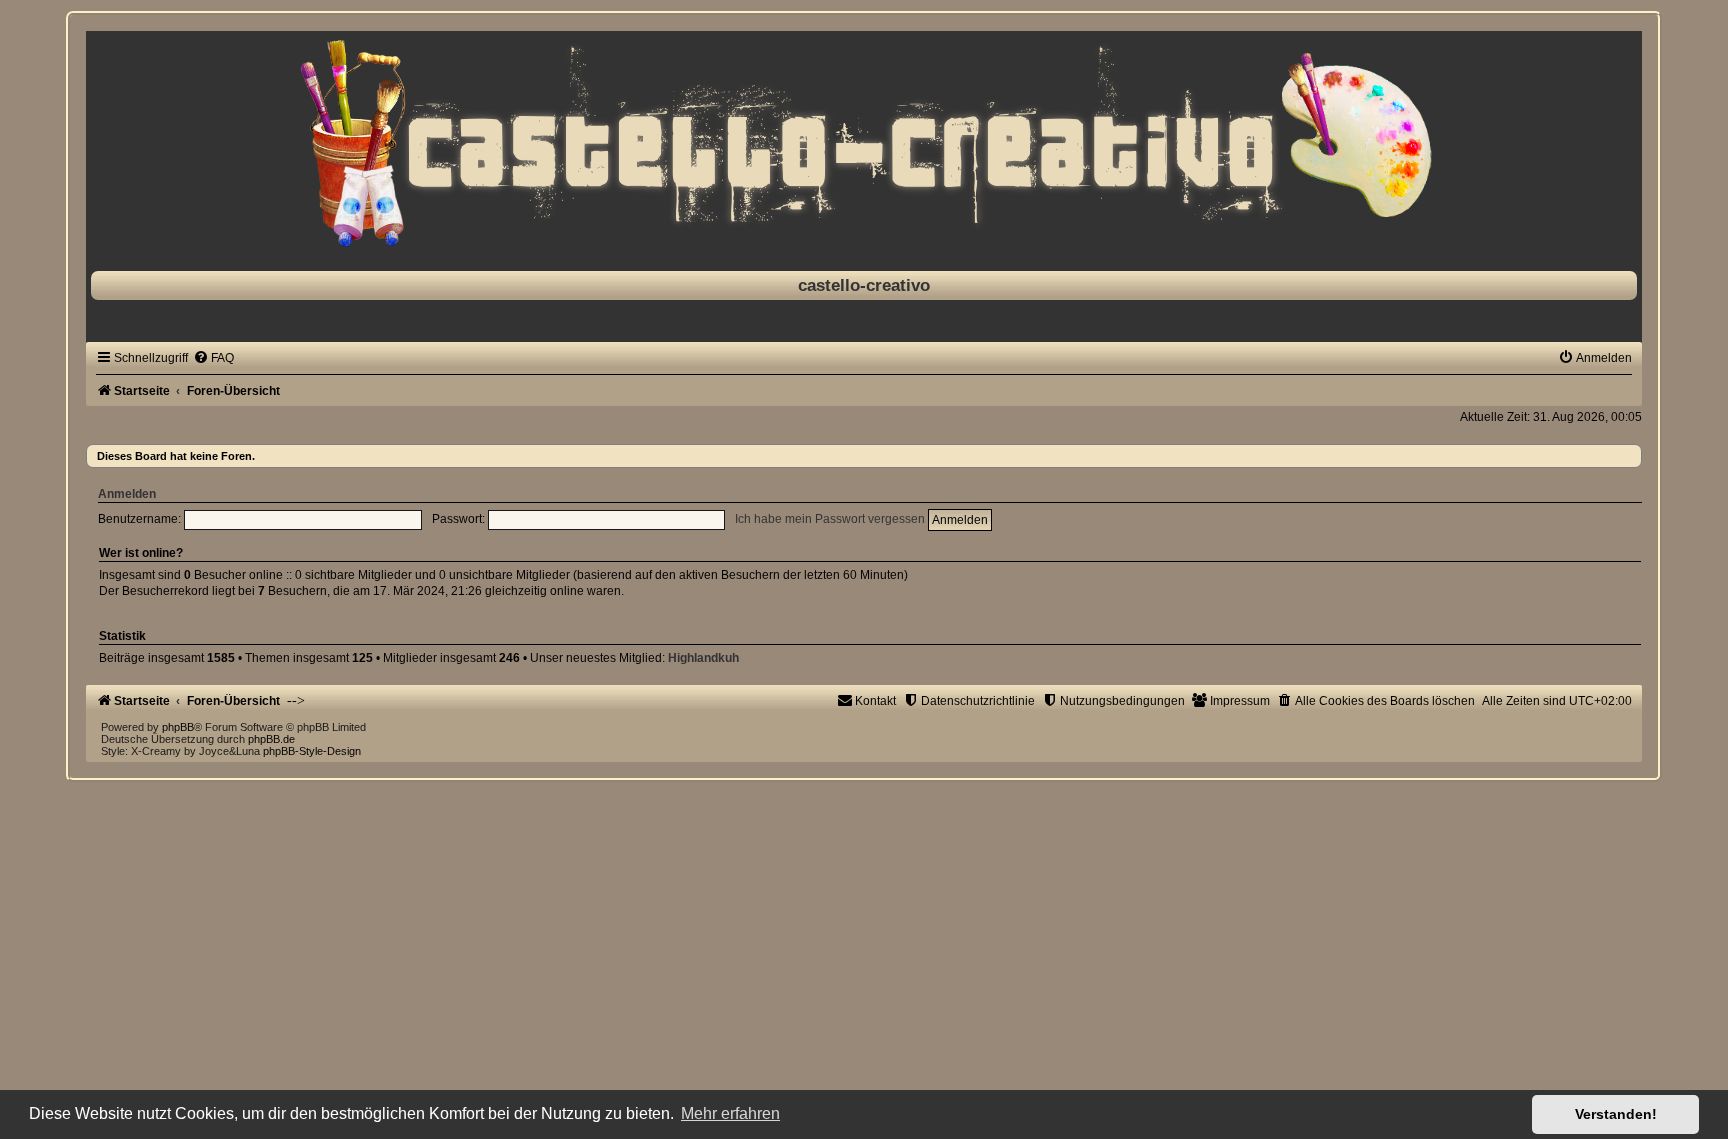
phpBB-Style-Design (312, 751)
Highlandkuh (703, 658)
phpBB (178, 727)
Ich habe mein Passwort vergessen (830, 519)
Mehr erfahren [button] (730, 1113)
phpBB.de (271, 739)
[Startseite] (863, 146)
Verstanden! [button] (1616, 1114)
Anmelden (127, 494)
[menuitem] (213, 358)
